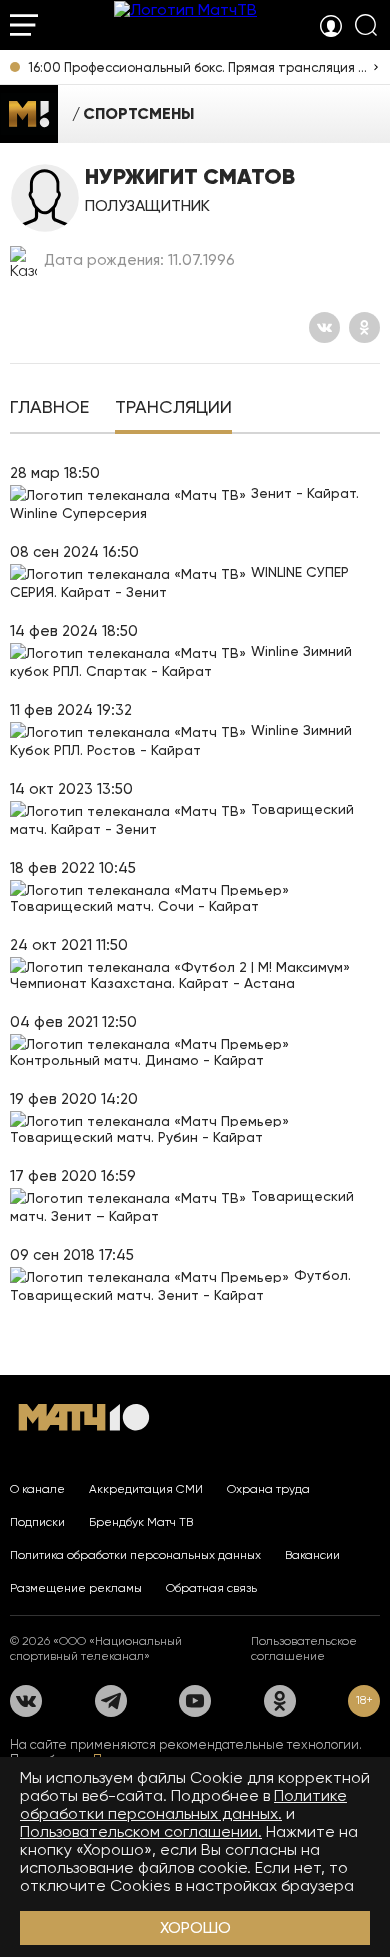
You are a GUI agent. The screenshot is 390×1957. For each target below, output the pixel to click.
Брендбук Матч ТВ (141, 1522)
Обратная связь (211, 1588)
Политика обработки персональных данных (135, 1555)
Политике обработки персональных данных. (183, 1804)
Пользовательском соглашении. (141, 1831)
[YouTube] (195, 1701)
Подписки (37, 1522)
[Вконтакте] (324, 327)
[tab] (49, 409)
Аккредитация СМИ (146, 1489)
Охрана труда (268, 1489)
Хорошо (195, 1927)
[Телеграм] (111, 1701)
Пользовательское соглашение (304, 1648)
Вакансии (312, 1555)
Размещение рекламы (76, 1588)
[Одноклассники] (364, 327)
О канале (37, 1489)
